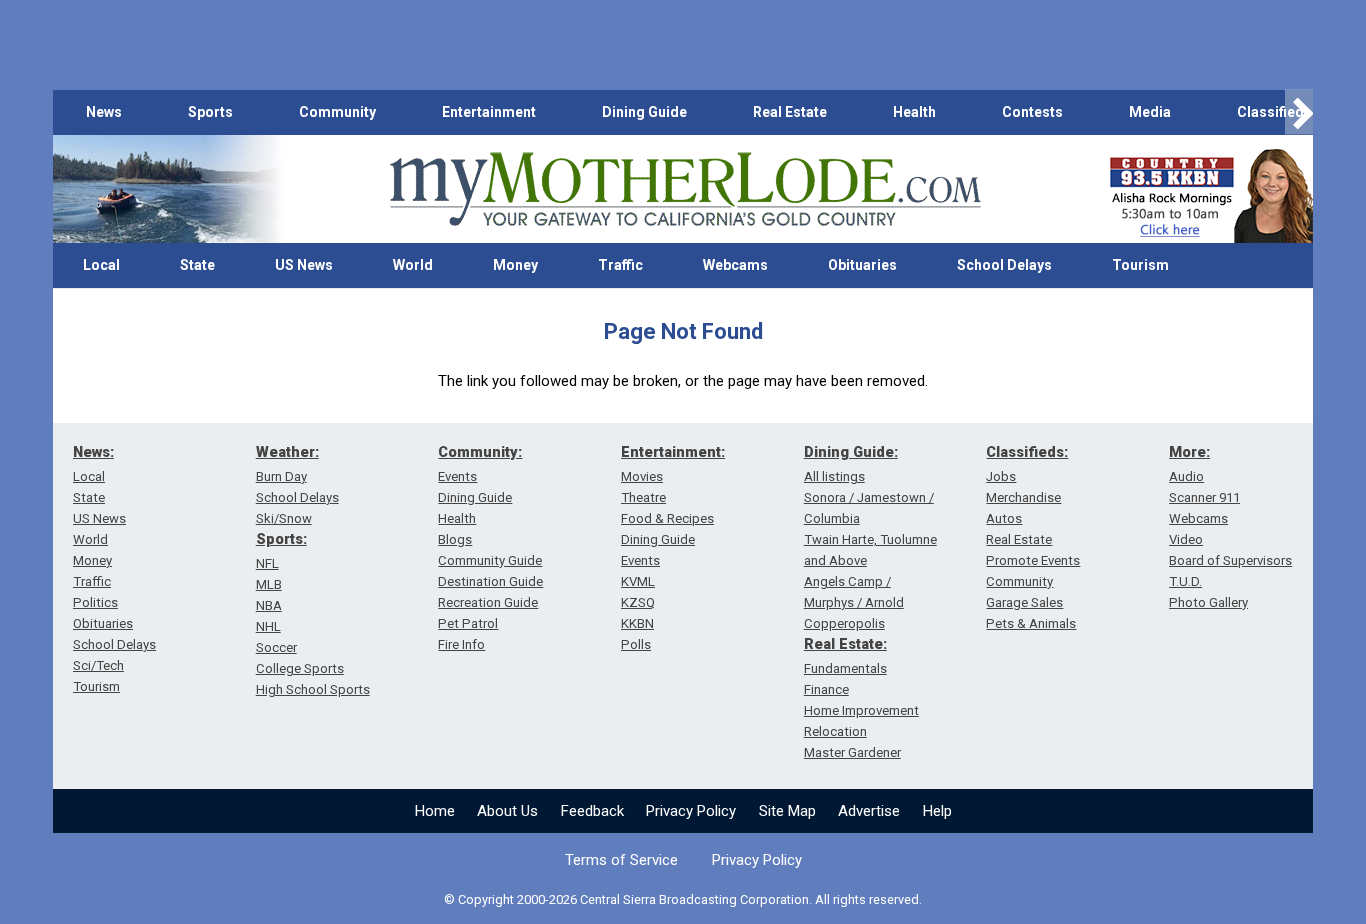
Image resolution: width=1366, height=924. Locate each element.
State (197, 265)
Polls (636, 644)
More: (1189, 452)
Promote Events (1033, 560)
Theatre (643, 497)
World (413, 265)
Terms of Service (621, 860)
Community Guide (490, 560)
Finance (826, 689)
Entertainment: (673, 452)
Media (1150, 112)
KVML (638, 581)
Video (1186, 539)
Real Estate (790, 112)
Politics (95, 602)
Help (937, 811)
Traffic (620, 265)
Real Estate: (845, 644)
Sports (210, 112)
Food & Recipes (667, 518)
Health (914, 112)
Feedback (592, 811)
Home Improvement (861, 710)
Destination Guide (490, 581)
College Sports (300, 668)
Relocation (835, 731)
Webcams (735, 265)
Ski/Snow (284, 518)
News (104, 112)
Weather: (287, 452)
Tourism (1140, 265)
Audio (1186, 476)
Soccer (276, 647)
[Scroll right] (1299, 112)
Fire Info (461, 644)
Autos (1004, 518)
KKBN (637, 623)
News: (93, 452)
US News (304, 265)
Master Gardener (852, 752)
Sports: (281, 539)
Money (515, 265)
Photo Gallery (1208, 602)
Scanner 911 (1204, 497)
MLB (269, 584)
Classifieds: (1027, 452)
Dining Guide (644, 112)
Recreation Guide (488, 602)
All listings (834, 476)
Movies (642, 476)
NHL (268, 626)
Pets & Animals (1031, 623)
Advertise (869, 811)
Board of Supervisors (1230, 560)
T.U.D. (1185, 581)
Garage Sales (1024, 602)
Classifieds (1274, 112)
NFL (267, 563)
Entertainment (489, 112)
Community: (480, 452)
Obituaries (862, 265)
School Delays (1004, 265)
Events (457, 476)
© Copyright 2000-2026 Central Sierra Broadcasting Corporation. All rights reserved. (683, 899)
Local (101, 265)
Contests (1032, 112)
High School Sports (313, 689)
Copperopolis (844, 623)
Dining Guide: (851, 452)
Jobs (1001, 476)
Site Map (787, 811)
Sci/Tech (98, 665)
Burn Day (281, 476)
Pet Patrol (468, 623)
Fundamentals (845, 668)
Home (435, 811)
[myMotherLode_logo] (685, 189)
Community (337, 112)
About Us (507, 811)
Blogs (455, 539)
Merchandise (1023, 497)
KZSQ (638, 602)
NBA (269, 605)
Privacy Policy (691, 811)
